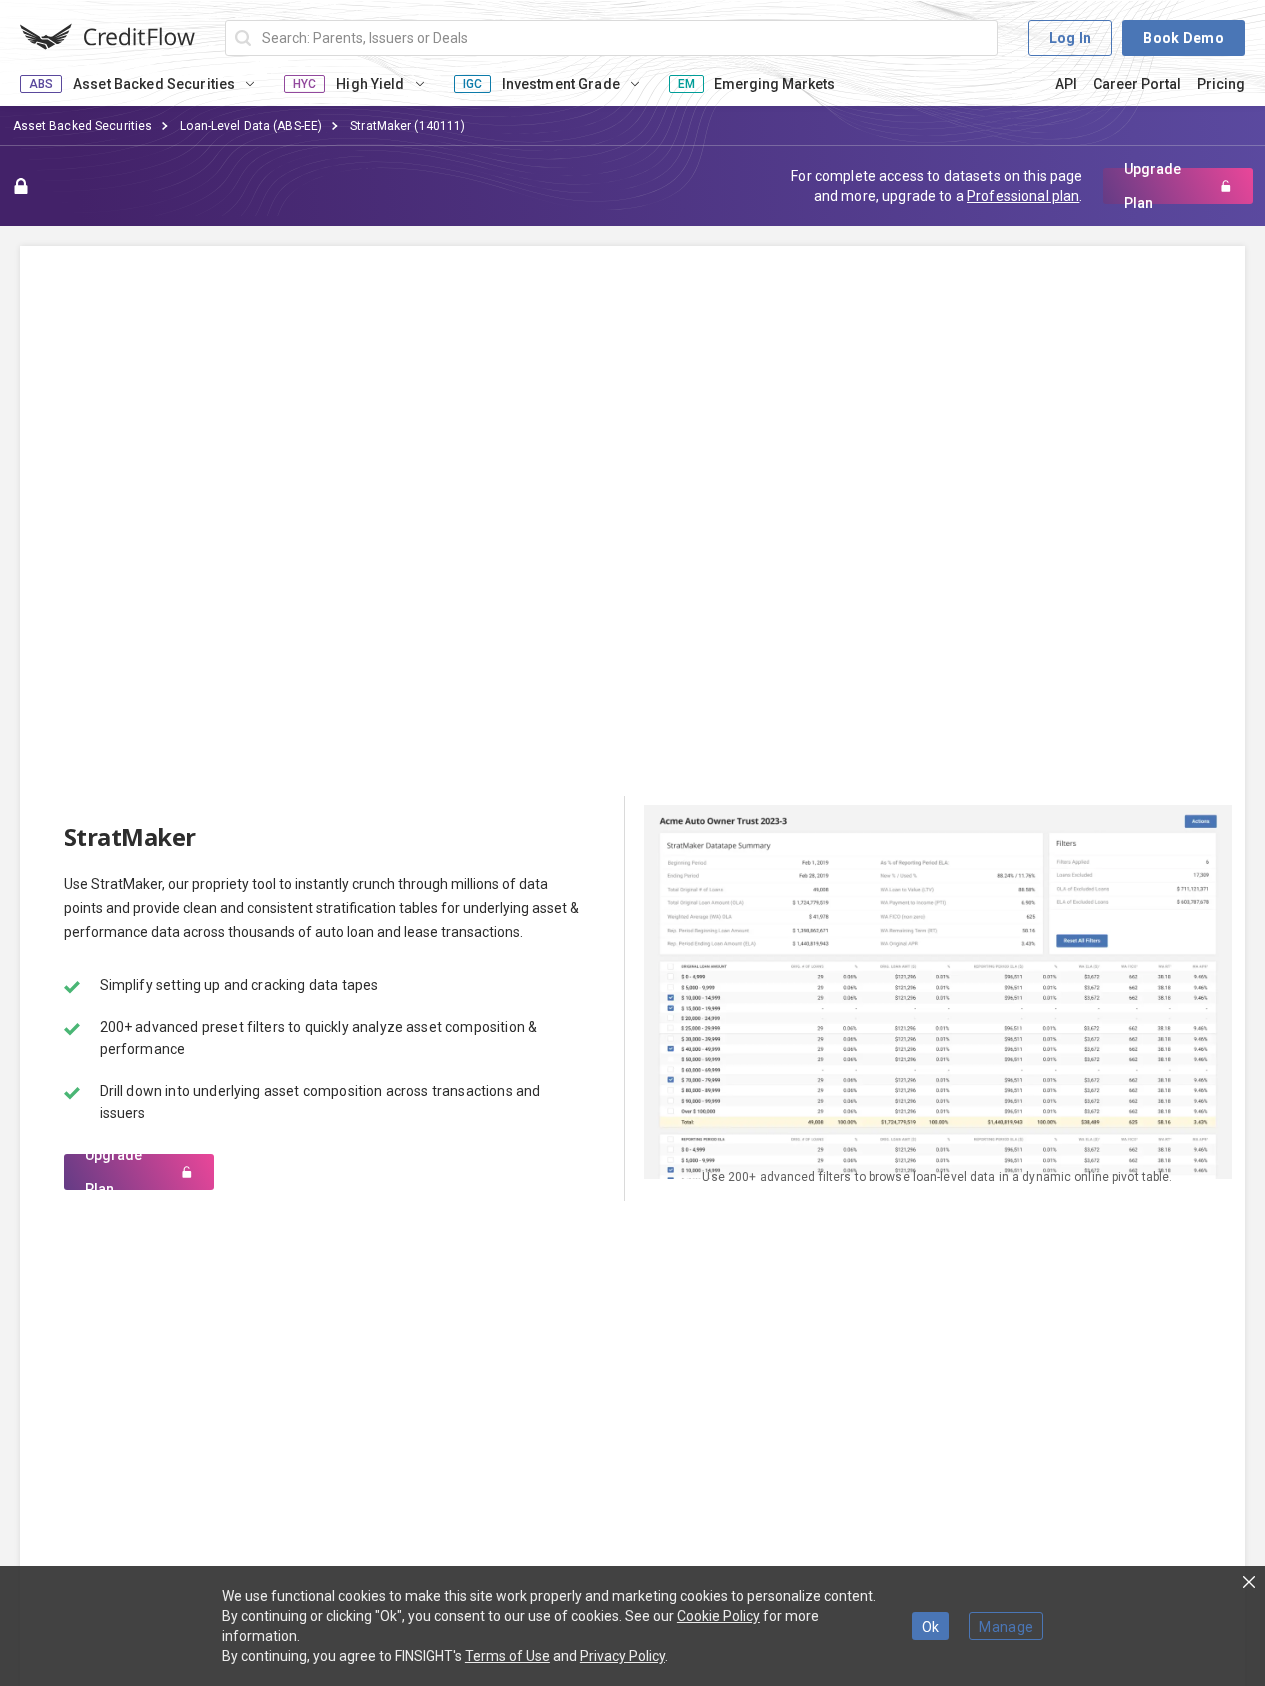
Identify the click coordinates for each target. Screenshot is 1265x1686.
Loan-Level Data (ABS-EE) (251, 126)
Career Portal (1137, 84)
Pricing (1221, 84)
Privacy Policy (622, 1656)
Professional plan (1023, 196)
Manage (1006, 1627)
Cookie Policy (718, 1616)
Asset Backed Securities (83, 126)
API (1066, 84)
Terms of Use (507, 1656)
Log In (1070, 38)
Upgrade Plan (1152, 186)
